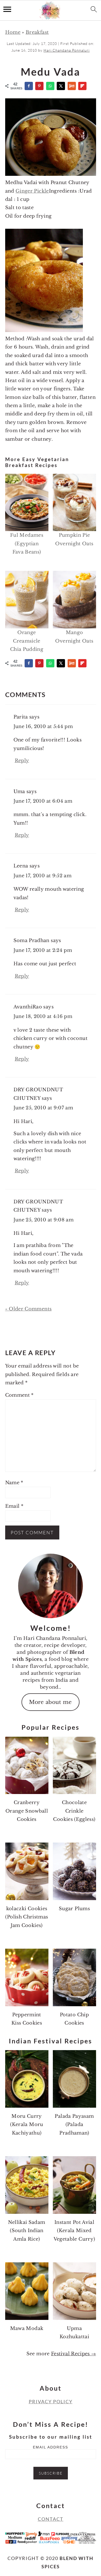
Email (14, 1506)
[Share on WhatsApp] (51, 86)
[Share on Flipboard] (83, 86)
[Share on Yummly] (72, 86)
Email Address (51, 2447)
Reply (22, 761)
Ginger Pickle (32, 191)
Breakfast (37, 32)
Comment (19, 1395)
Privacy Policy (51, 2401)
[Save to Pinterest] (40, 86)
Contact (51, 2519)
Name (14, 1483)
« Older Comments (28, 1309)
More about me (51, 1702)
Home (13, 32)
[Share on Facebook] (29, 86)
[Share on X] (61, 86)
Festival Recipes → (73, 2354)
